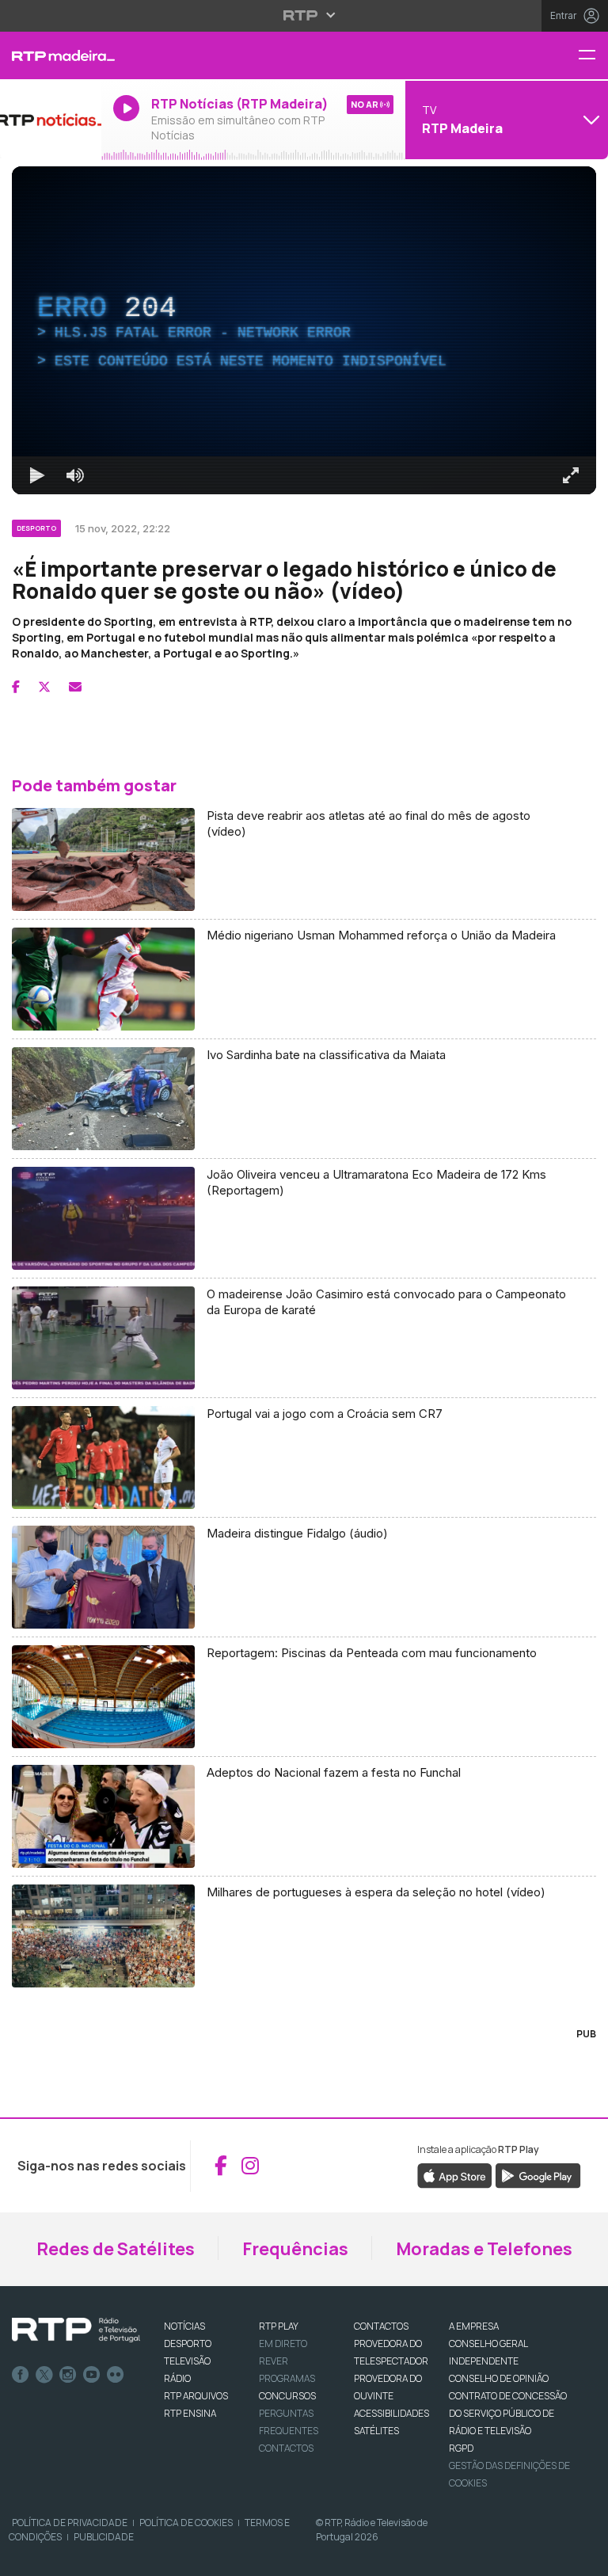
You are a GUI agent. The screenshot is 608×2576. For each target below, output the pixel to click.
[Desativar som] (63, 2557)
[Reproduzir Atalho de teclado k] (25, 2557)
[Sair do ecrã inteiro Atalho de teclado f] (583, 2557)
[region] (304, 1288)
